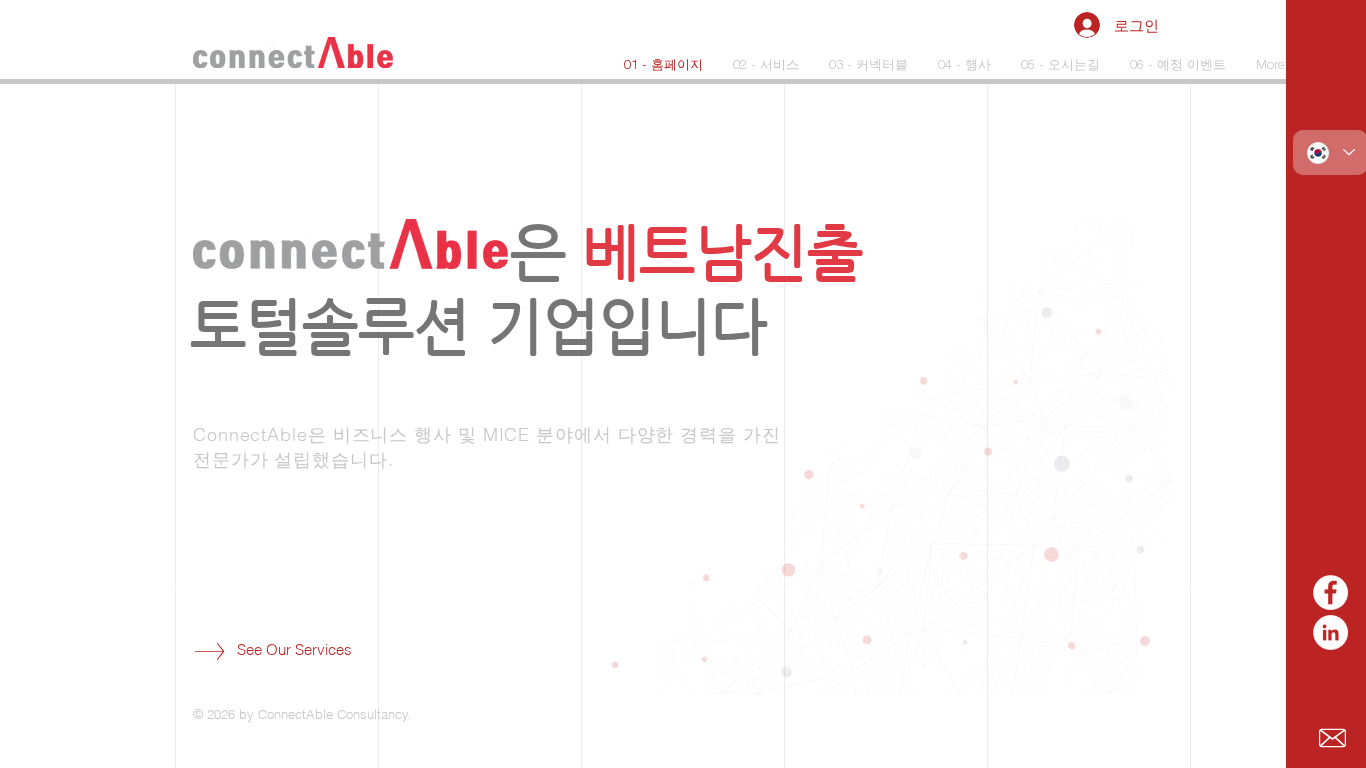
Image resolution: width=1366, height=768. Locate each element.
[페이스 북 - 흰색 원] (1330, 592)
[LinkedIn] (1330, 632)
